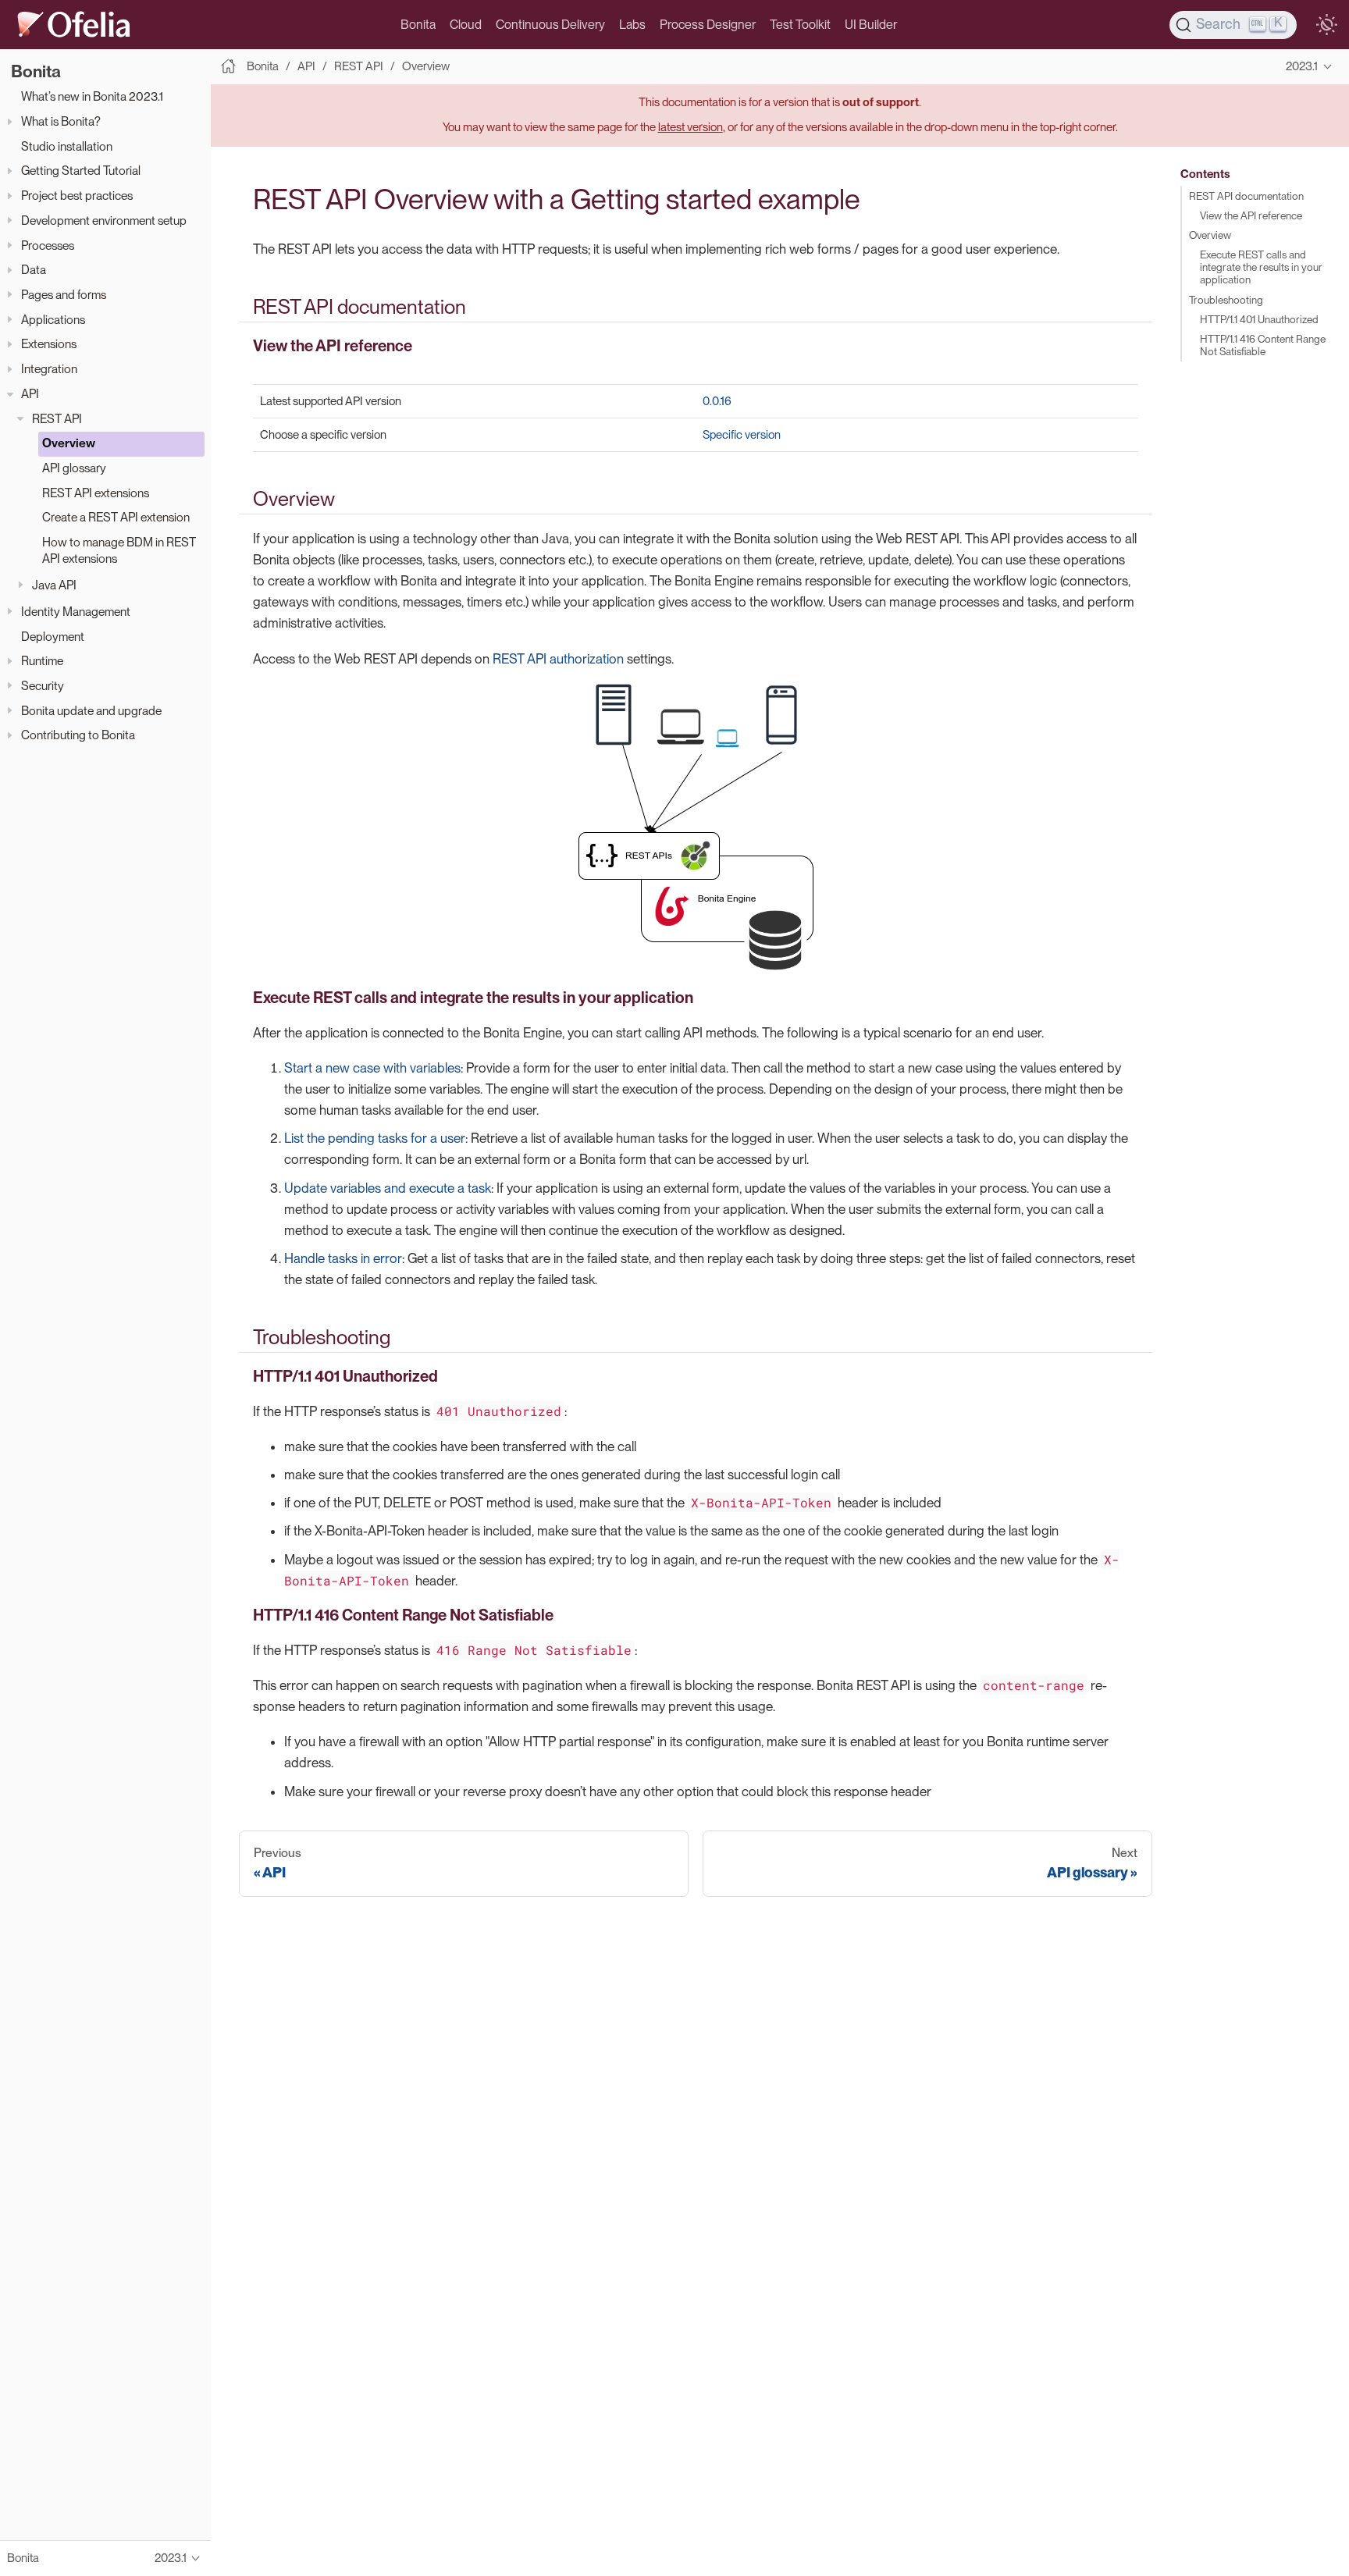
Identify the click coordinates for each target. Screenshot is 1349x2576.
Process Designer (708, 25)
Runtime (42, 662)
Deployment (53, 637)
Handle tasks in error (343, 1258)
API (30, 394)
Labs (632, 25)
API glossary (74, 468)
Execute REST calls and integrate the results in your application (1261, 267)
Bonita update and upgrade (91, 711)
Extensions (49, 345)
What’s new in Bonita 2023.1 (92, 97)
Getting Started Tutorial (81, 171)
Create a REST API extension (116, 518)
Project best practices (77, 196)
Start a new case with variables (372, 1068)
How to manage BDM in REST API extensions (119, 550)
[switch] (1326, 25)
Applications (53, 320)
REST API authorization (558, 659)
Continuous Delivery (550, 25)
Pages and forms (64, 295)
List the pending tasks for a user (375, 1138)
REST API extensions (96, 493)
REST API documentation (1246, 196)
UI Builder (871, 25)
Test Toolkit (800, 25)
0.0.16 (717, 401)
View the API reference (1251, 215)
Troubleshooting (1226, 300)
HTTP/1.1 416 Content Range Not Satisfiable (1263, 345)
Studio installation (67, 146)
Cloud (466, 25)
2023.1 (1302, 66)
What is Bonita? (61, 122)
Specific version (742, 435)
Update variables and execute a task (388, 1188)
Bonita (418, 25)
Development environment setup (104, 221)
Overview (69, 444)
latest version (691, 127)
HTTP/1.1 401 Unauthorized (1259, 319)
